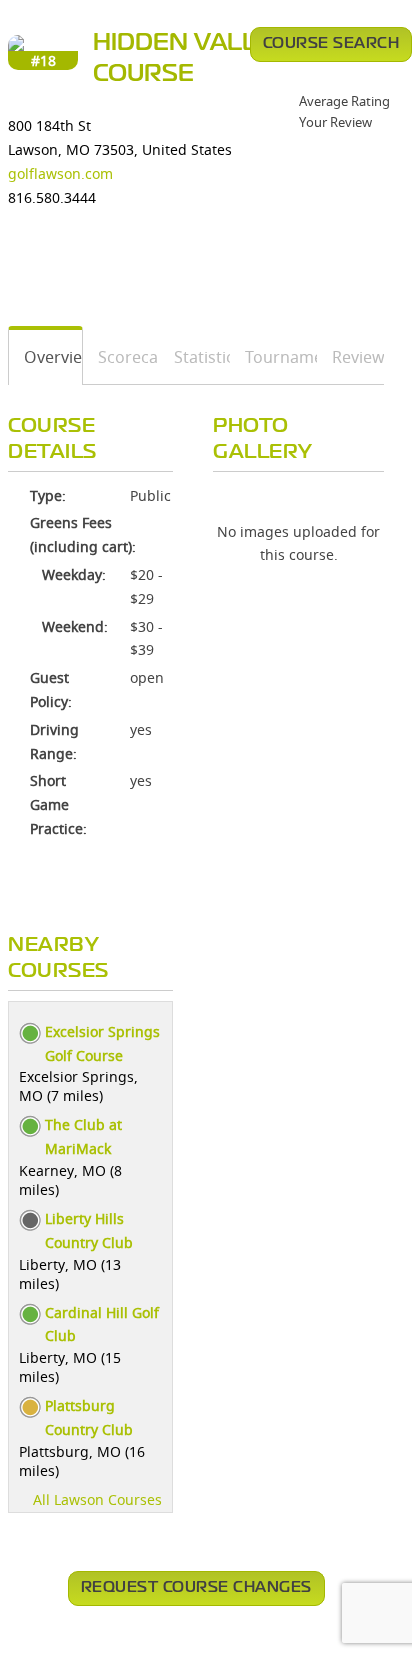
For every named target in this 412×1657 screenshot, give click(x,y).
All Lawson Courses (97, 1499)
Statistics (195, 357)
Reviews (351, 357)
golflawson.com (60, 173)
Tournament (274, 357)
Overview (46, 357)
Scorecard (122, 357)
